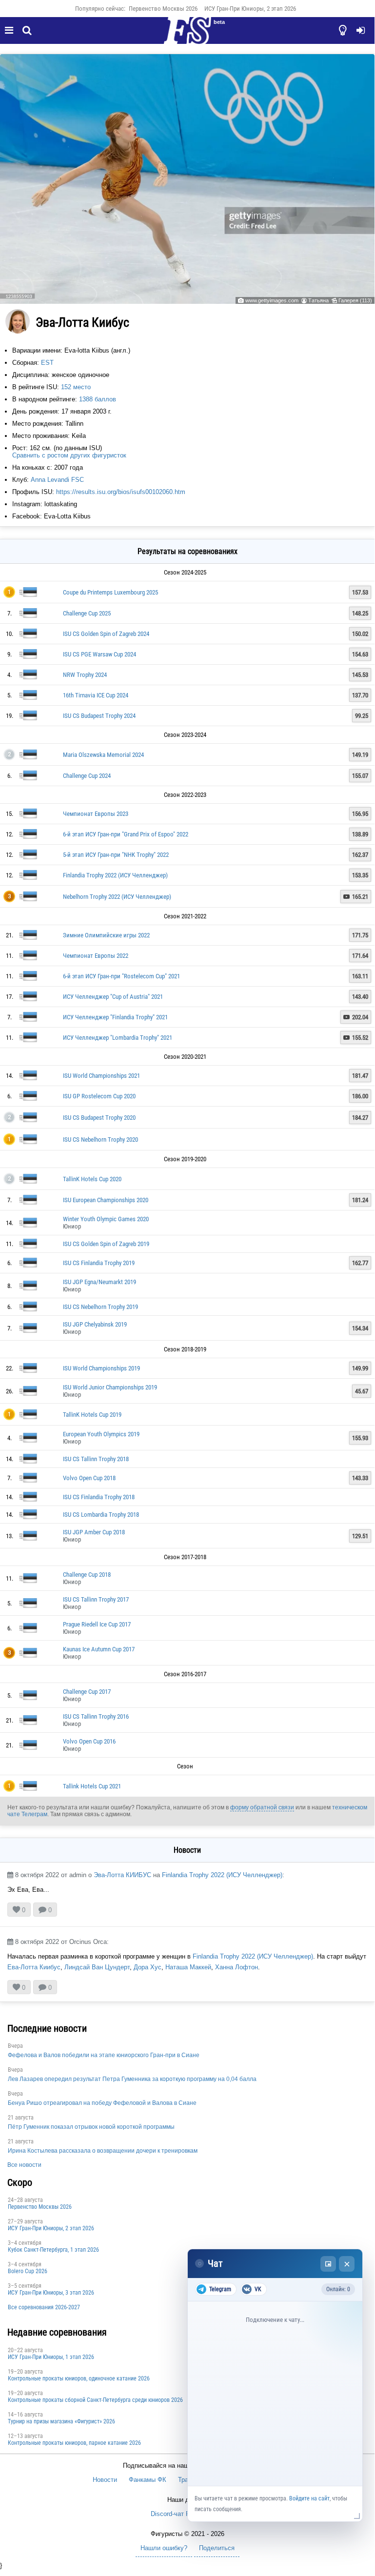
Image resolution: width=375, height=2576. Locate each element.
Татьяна (318, 300)
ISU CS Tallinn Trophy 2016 (96, 1716)
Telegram (220, 2289)
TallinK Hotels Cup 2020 (92, 1179)
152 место (76, 387)
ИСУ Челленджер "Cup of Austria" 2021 (113, 997)
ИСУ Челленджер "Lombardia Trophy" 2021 (118, 1038)
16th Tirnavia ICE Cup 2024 (96, 695)
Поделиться (217, 2548)
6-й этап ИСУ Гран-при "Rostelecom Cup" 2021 (121, 976)
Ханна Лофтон (237, 1967)
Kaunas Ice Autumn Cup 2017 (99, 1649)
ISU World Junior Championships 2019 (110, 1387)
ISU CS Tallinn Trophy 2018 (96, 1459)
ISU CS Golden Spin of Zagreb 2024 (106, 634)
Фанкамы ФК (148, 2480)
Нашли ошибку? (164, 2548)
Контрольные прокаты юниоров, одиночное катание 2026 (79, 2378)
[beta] (187, 36)
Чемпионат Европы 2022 (96, 956)
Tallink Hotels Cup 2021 (92, 1786)
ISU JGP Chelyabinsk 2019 (95, 1324)
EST (47, 363)
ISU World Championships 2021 (101, 1076)
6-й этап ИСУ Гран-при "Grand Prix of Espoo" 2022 (126, 834)
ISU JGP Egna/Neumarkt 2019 (99, 1282)
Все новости (24, 2165)
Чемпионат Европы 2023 (96, 814)
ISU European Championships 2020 (106, 1200)
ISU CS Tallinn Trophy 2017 (96, 1599)
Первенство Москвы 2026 (163, 9)
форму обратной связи (262, 1807)
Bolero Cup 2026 (28, 2271)
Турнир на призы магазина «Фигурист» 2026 (61, 2421)
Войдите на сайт (309, 2498)
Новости (105, 2480)
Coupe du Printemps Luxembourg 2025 (110, 592)
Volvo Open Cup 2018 (89, 1478)
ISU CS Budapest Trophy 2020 (99, 1118)
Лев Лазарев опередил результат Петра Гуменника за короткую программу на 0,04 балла (132, 2079)
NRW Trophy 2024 (85, 675)
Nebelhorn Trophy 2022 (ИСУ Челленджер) (117, 897)
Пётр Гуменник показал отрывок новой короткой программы (91, 2127)
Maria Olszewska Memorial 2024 (103, 755)
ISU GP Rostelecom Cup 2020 (99, 1096)
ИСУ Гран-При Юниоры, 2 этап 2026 (250, 9)
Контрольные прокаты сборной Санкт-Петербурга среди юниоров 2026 (95, 2400)
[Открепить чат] (328, 2264)
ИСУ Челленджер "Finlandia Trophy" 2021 (115, 1017)
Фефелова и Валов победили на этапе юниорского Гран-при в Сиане (104, 2055)
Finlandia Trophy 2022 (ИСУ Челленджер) (115, 875)
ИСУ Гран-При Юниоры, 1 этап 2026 (51, 2357)
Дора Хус (148, 1967)
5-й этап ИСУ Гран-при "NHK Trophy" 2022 (116, 855)
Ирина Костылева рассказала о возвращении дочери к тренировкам (103, 2151)
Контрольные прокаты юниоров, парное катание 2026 (74, 2443)
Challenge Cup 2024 (87, 776)
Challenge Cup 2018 (87, 1575)
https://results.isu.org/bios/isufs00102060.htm (121, 492)
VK (258, 2289)
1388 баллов (98, 399)
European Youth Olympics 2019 (101, 1434)
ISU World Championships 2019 (101, 1368)
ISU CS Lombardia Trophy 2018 (101, 1515)
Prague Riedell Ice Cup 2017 (97, 1624)
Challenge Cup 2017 (87, 1692)
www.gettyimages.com (272, 300)
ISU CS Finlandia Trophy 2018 (99, 1497)
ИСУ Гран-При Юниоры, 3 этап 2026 (51, 2293)
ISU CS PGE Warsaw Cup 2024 (99, 654)
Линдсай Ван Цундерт (97, 1967)
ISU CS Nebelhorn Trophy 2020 (100, 1139)
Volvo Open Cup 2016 (89, 1741)
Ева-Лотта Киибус (34, 1967)
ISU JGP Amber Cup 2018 (94, 1532)
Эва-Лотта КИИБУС (122, 1875)
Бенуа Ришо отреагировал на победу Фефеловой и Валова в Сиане (102, 2103)
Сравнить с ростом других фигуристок (69, 455)
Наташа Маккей (188, 1967)
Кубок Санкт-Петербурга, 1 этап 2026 (53, 2250)
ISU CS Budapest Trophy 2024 (99, 716)
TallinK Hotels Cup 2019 (92, 1415)
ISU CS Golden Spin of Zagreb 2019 (106, 1244)
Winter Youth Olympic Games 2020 (106, 1219)
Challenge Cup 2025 (87, 613)
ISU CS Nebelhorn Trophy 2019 (100, 1307)
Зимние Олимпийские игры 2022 (106, 935)
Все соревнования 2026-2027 (44, 2307)
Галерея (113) (355, 300)
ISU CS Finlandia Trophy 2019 (99, 1263)
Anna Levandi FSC (57, 480)
